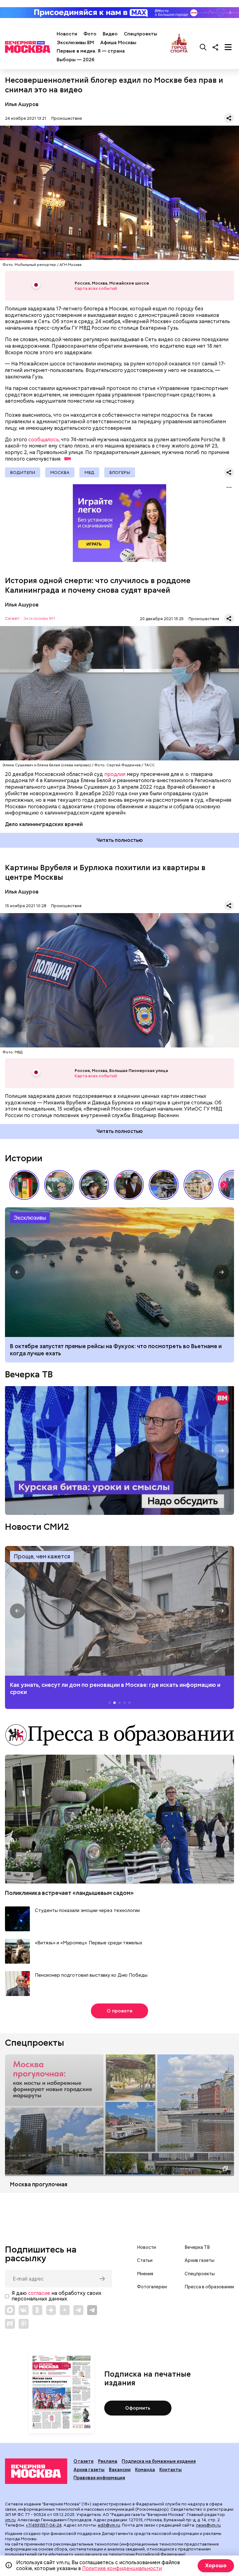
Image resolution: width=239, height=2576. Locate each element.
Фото (90, 34)
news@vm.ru (208, 2525)
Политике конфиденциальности (122, 2568)
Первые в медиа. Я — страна (91, 51)
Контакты (171, 2470)
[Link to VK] (24, 2310)
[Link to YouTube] (65, 2310)
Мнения (145, 2274)
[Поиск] (203, 47)
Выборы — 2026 (75, 60)
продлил (115, 774)
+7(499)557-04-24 (44, 2525)
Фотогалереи (152, 2287)
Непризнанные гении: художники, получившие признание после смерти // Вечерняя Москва (164, 1185)
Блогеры (120, 472)
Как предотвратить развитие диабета (119, 1611)
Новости (67, 34)
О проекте (120, 2011)
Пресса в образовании (209, 2287)
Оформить (138, 2408)
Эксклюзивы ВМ (75, 43)
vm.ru (10, 2520)
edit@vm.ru (109, 2525)
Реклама (108, 2461)
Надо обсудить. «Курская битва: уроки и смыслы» (119, 1450)
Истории (24, 1158)
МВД (89, 472)
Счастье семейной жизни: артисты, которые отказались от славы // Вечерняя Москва (94, 1185)
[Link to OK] (37, 2310)
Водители (23, 472)
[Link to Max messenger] (10, 2310)
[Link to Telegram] (78, 2310)
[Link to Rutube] (10, 2324)
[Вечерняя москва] (36, 2471)
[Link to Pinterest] (24, 2324)
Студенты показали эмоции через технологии (87, 1911)
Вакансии (120, 2470)
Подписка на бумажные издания (159, 2461)
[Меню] (228, 47)
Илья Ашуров (22, 104)
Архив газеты (199, 2260)
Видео (110, 34)
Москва (60, 472)
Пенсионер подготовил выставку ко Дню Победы (91, 1975)
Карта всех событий (96, 288)
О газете (84, 2461)
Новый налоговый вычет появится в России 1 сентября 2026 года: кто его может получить (119, 1272)
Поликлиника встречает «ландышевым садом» (69, 1893)
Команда (145, 2470)
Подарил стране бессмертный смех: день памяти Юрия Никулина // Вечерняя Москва (59, 1185)
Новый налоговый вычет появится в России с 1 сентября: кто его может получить (108, 1350)
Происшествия (67, 118)
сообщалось (44, 440)
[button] (224, 1185)
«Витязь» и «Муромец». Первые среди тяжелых (89, 1943)
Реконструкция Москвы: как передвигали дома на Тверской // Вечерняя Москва (199, 1185)
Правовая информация (99, 2478)
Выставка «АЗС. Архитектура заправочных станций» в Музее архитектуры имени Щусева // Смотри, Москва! (24, 1185)
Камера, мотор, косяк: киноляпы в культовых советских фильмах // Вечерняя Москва (129, 1185)
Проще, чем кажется (42, 1556)
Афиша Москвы (118, 43)
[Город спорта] (179, 47)
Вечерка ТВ (29, 1374)
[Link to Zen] (51, 2310)
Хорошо (216, 2566)
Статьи (145, 2260)
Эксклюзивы (30, 1218)
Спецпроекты (141, 34)
